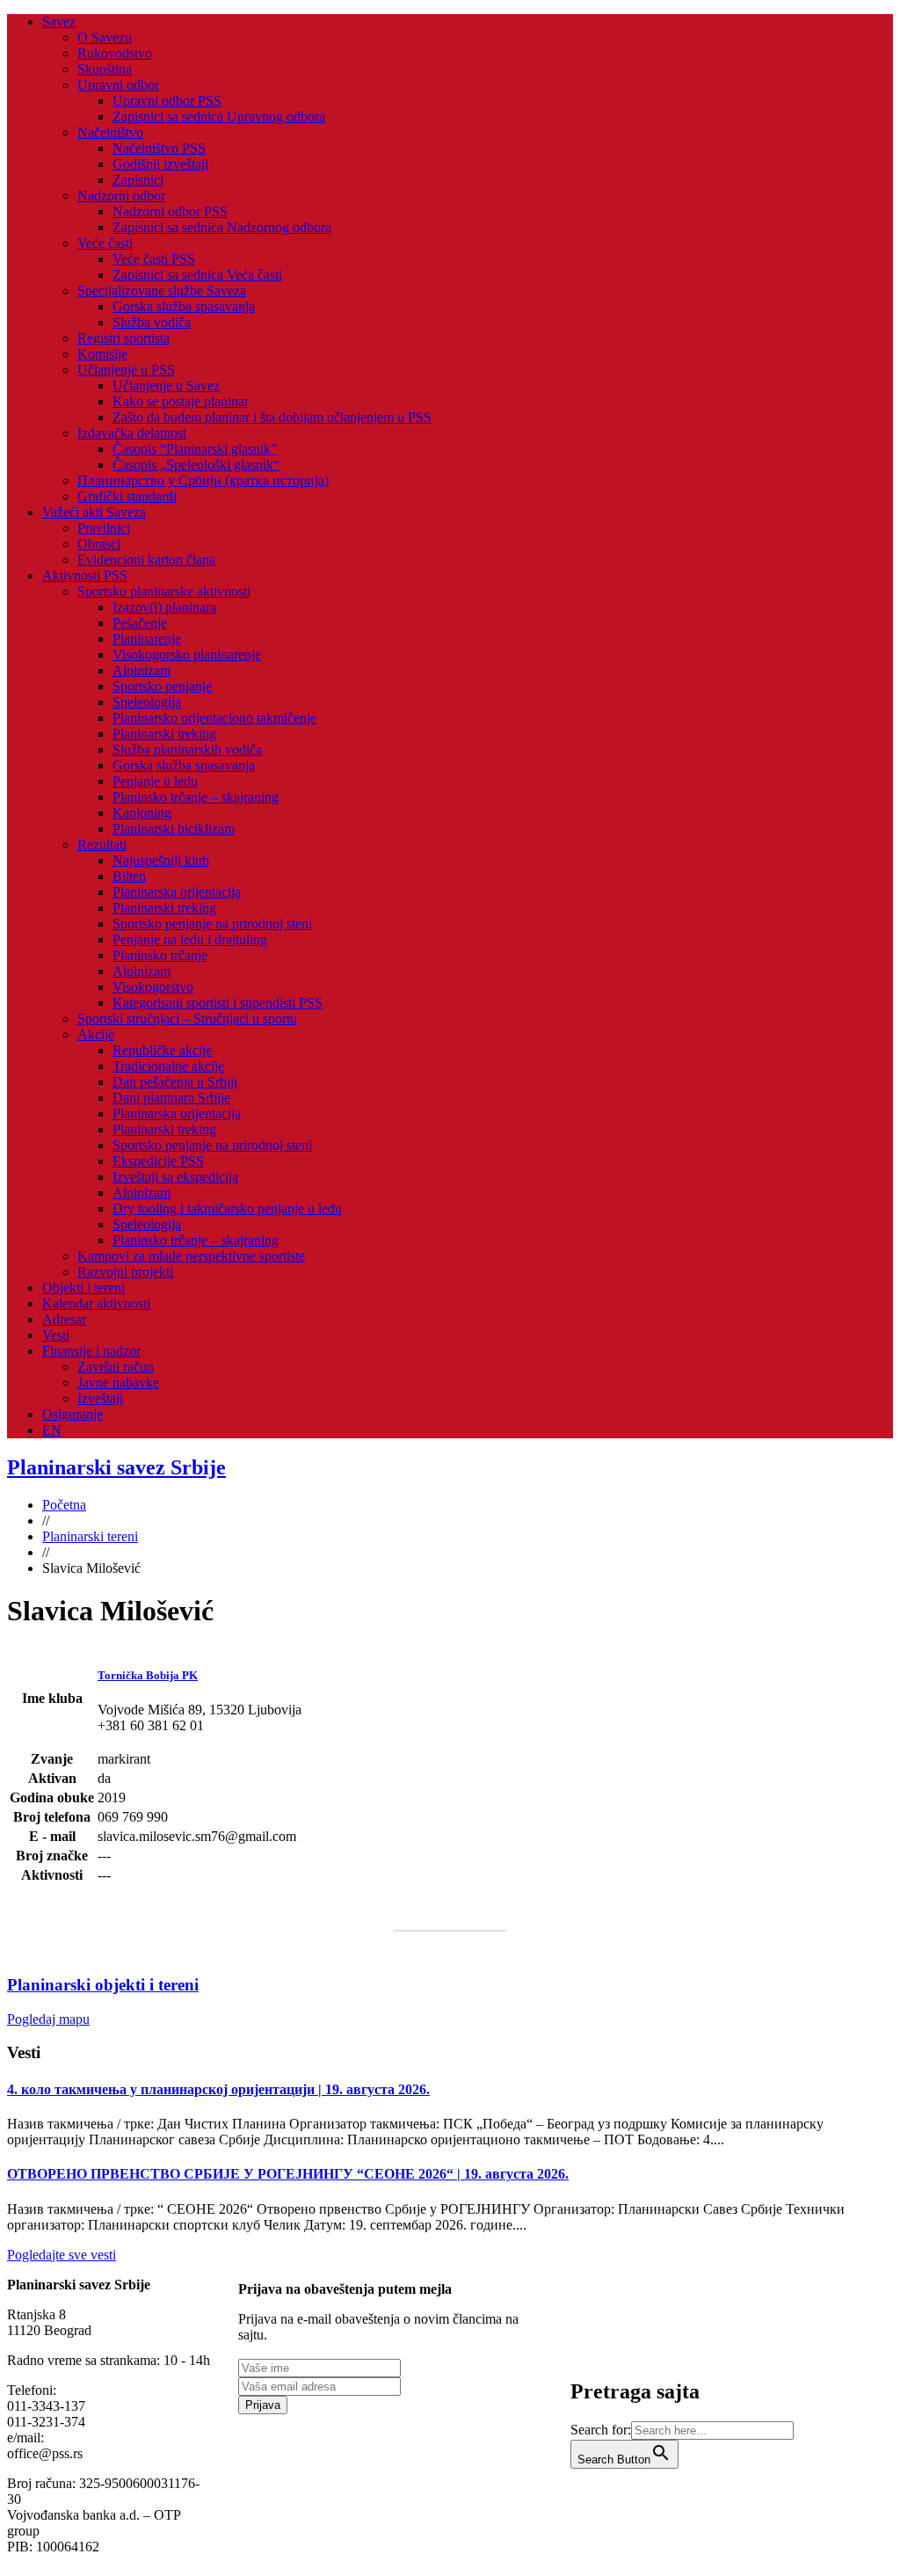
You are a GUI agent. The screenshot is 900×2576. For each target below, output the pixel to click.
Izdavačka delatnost (132, 433)
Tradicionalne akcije (168, 1066)
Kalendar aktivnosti (96, 1303)
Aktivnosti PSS (85, 575)
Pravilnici (104, 528)
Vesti (56, 1335)
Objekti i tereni (83, 1288)
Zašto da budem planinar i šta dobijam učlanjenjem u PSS (272, 417)
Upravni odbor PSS (167, 101)
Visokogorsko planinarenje (187, 655)
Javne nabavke (118, 1383)
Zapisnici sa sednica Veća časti (197, 275)
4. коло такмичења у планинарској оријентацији (218, 2089)
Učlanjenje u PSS (126, 370)
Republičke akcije (162, 1050)
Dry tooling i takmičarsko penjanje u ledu (227, 1208)
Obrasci (99, 544)
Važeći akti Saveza (94, 512)
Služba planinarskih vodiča (187, 750)
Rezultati (102, 844)
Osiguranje (73, 1414)
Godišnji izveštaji (160, 164)
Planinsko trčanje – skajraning (196, 797)
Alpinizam (142, 670)
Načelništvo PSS (159, 148)
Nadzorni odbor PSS (170, 211)
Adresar (64, 1319)
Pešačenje (140, 623)
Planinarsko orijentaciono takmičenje (214, 718)
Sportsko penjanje (162, 686)
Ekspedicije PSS (158, 1161)
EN (52, 1430)
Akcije (96, 1034)
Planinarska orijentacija (177, 892)
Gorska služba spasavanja (184, 306)
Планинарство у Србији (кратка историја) (203, 480)
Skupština (105, 69)
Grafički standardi (127, 496)
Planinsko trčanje (160, 955)
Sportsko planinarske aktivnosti (164, 591)
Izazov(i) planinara (164, 607)
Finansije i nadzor (91, 1351)
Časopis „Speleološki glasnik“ (196, 465)
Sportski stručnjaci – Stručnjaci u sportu (187, 1019)
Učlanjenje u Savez (166, 386)
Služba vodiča (152, 322)
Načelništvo (110, 132)
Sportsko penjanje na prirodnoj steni (212, 924)
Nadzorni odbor (121, 196)
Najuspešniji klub (161, 860)
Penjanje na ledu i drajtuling (190, 939)
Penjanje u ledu (155, 781)
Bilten (129, 876)
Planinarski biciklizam (174, 829)
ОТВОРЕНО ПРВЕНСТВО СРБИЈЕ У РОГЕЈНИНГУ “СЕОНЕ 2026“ (288, 2174)
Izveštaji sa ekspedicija (175, 1177)
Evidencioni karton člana (146, 560)
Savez (59, 22)
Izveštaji (100, 1398)
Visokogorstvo (153, 987)
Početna (64, 1505)
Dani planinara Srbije (171, 1098)
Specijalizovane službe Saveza (162, 291)
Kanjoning (142, 813)
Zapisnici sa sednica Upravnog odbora (219, 116)
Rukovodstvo (115, 53)
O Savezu (105, 37)
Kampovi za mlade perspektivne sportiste (191, 1256)
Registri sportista (123, 338)
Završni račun (116, 1367)
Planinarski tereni (90, 1536)
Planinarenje (147, 639)
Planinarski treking (164, 734)
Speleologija (147, 702)
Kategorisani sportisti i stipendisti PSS (218, 1003)
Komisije (102, 354)
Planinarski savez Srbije (116, 1467)
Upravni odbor (118, 85)
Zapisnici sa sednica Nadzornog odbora (222, 227)
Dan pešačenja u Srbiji (175, 1082)
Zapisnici (138, 180)
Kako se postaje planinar (181, 401)
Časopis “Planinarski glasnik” (195, 449)
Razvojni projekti (125, 1272)
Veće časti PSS (154, 259)
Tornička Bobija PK (148, 1675)
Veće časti (105, 243)
